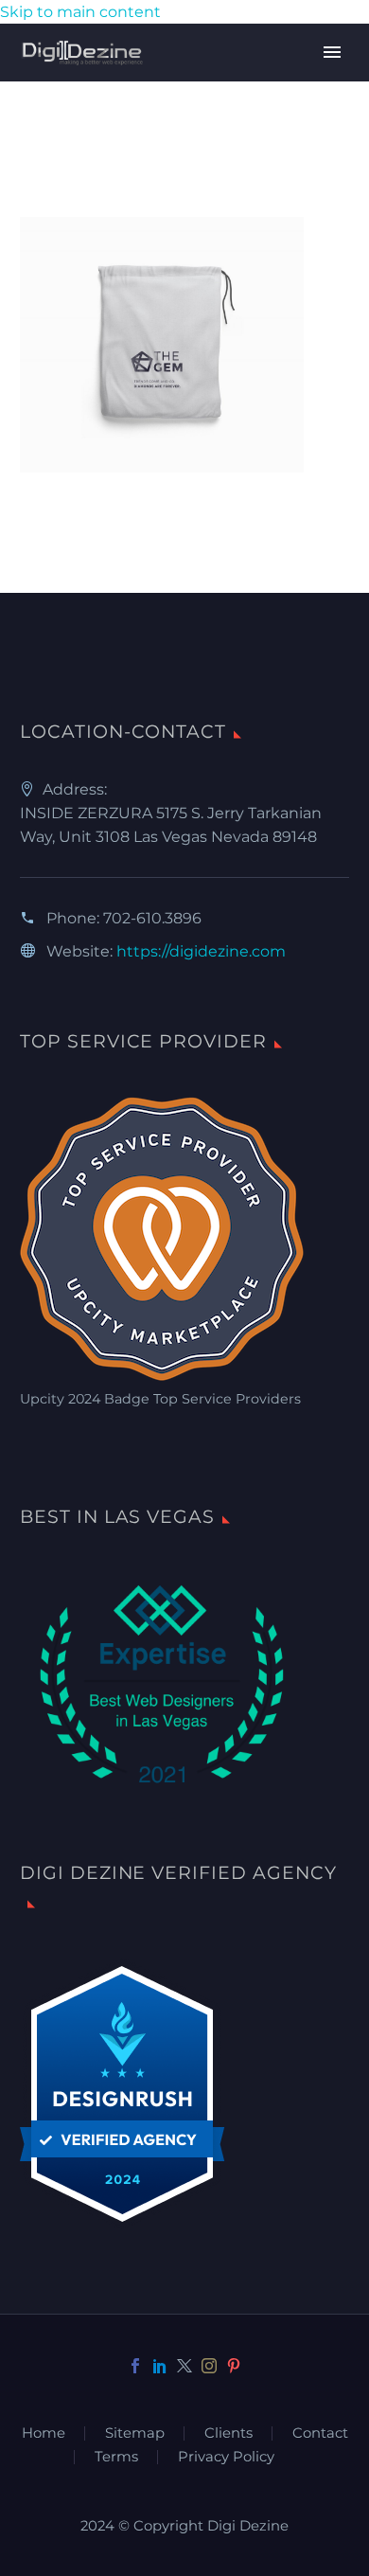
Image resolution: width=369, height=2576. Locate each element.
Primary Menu (332, 52)
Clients (228, 2433)
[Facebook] (135, 2366)
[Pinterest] (234, 2366)
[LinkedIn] (160, 2366)
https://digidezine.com (201, 951)
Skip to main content (80, 12)
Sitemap (135, 2433)
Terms (116, 2457)
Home (44, 2433)
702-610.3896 (152, 918)
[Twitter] (184, 2366)
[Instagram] (209, 2366)
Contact (320, 2433)
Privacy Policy (226, 2457)
